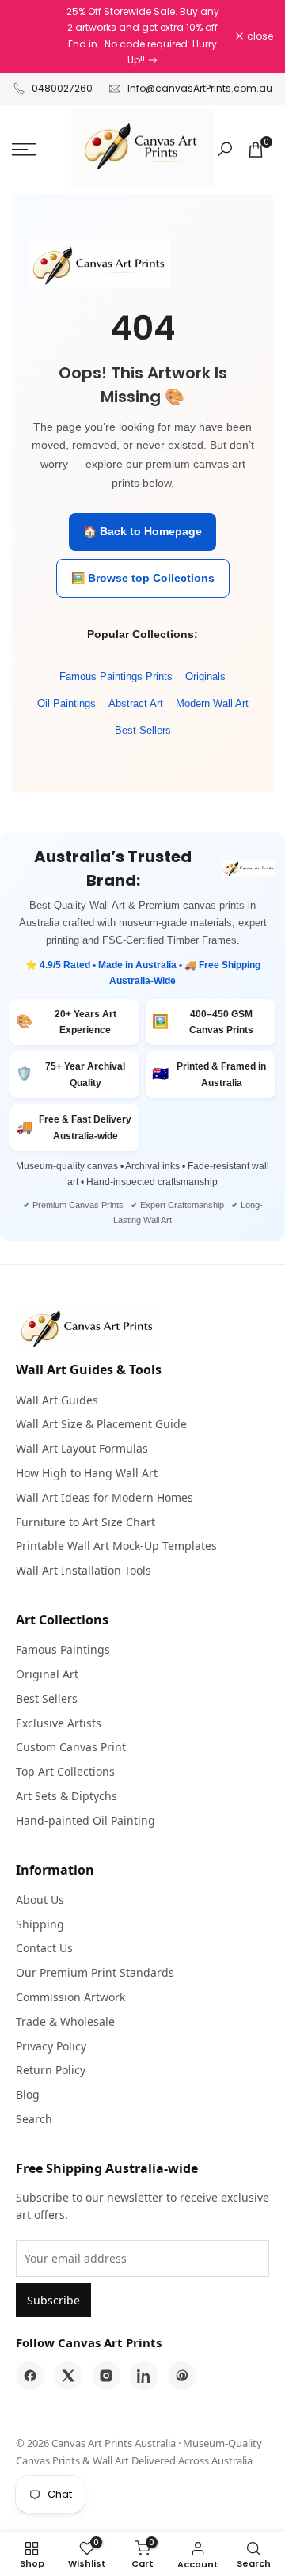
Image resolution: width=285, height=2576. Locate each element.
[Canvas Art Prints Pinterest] (182, 2376)
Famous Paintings (63, 1649)
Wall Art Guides (57, 1400)
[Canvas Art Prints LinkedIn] (144, 2376)
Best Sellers (143, 730)
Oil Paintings (66, 703)
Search (34, 2119)
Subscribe (53, 2300)
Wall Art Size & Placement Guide (101, 1424)
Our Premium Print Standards (95, 1972)
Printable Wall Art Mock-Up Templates (116, 1546)
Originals (205, 676)
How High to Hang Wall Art (87, 1473)
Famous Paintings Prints (116, 676)
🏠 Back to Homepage (142, 531)
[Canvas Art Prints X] (68, 2376)
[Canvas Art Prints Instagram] (106, 2376)
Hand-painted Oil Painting (85, 1820)
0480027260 (62, 88)
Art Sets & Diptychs (66, 1796)
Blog (28, 2094)
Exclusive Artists (59, 1723)
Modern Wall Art (212, 703)
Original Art (47, 1674)
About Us (40, 1900)
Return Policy (51, 2070)
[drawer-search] (225, 149)
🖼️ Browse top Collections (143, 578)
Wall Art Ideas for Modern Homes (104, 1497)
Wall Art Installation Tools (84, 1570)
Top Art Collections (65, 1771)
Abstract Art (136, 703)
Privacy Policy (51, 2046)
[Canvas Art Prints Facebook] (30, 2376)
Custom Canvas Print (71, 1747)
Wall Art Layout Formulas (82, 1448)
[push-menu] (24, 150)
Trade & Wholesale (65, 2021)
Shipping (40, 1924)
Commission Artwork (70, 1997)
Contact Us (44, 1948)
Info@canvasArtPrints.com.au (200, 88)
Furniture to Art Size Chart (85, 1522)
